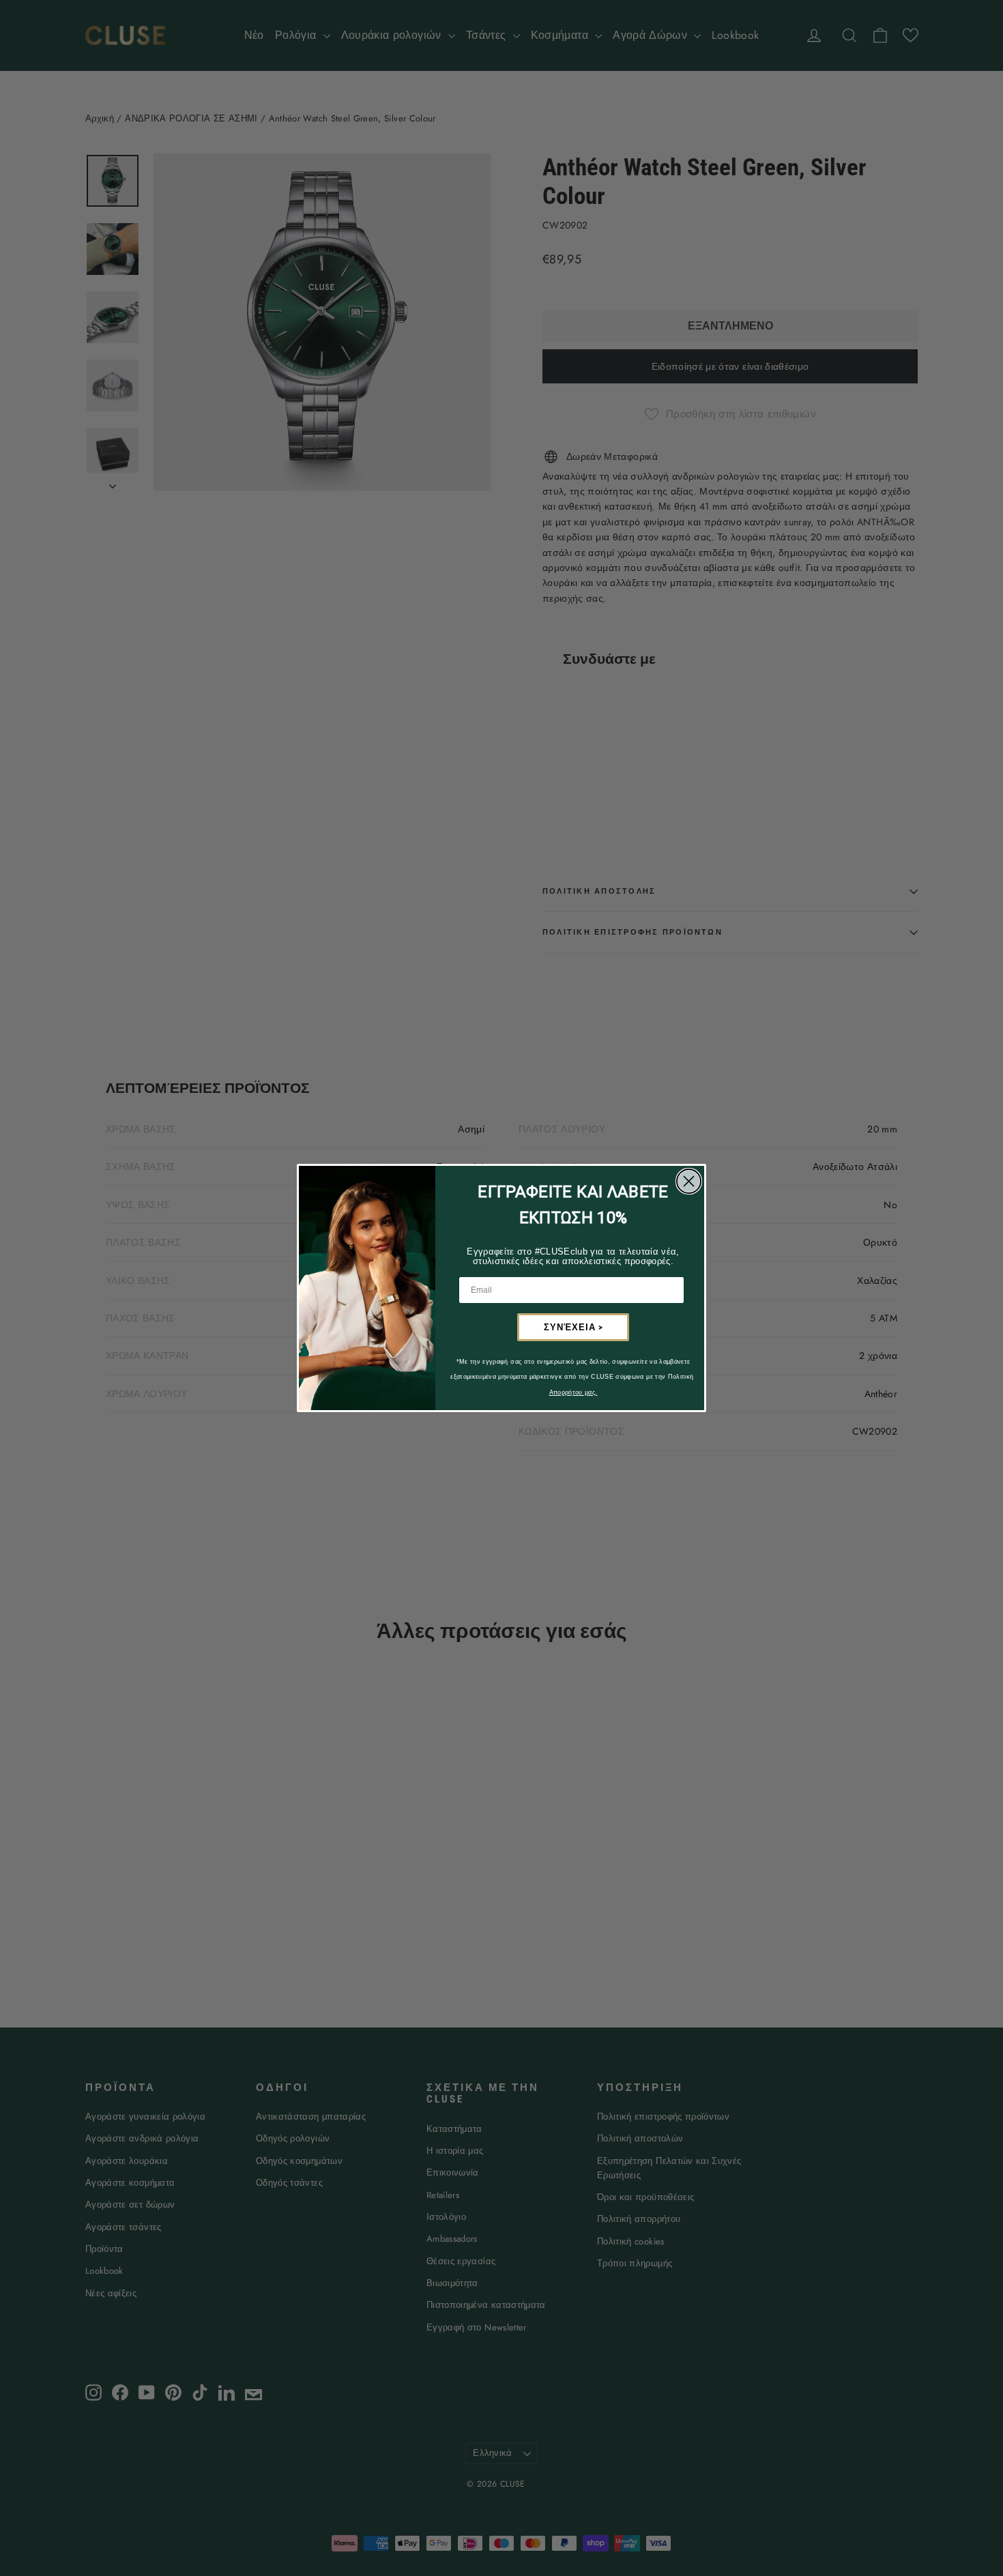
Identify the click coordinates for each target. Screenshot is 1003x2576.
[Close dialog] (689, 1181)
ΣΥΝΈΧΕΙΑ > (573, 1327)
